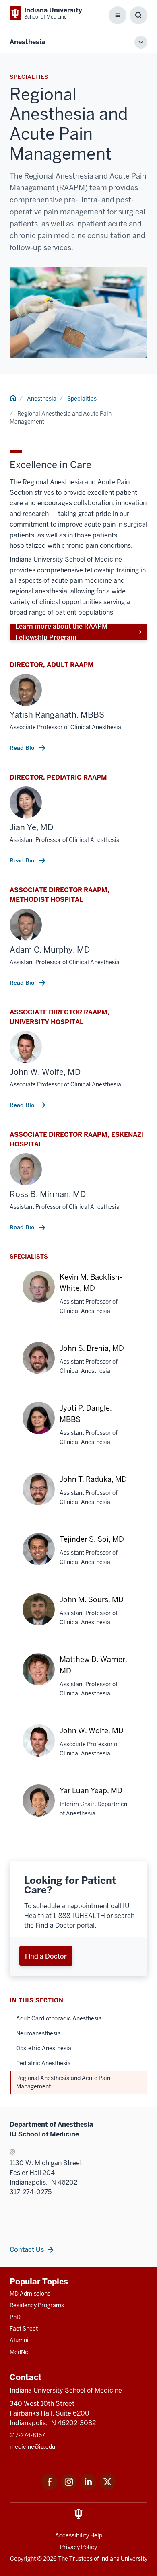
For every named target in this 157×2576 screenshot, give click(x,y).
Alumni (19, 2340)
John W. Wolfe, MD (92, 1731)
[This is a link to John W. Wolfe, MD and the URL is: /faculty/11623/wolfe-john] (39, 1749)
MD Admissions (30, 2294)
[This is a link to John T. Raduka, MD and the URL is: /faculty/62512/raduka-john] (39, 1493)
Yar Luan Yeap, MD (91, 1791)
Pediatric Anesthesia (43, 2063)
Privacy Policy (78, 2547)
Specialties (82, 399)
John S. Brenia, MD (92, 1348)
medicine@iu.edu (32, 2447)
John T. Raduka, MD (93, 1479)
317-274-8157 (27, 2435)
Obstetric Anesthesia (44, 2048)
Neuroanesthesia (38, 2033)
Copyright (23, 2559)
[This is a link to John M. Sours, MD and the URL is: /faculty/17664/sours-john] (39, 1614)
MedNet (20, 2352)
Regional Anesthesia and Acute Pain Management (63, 2082)
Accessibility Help (79, 2535)
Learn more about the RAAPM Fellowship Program (61, 632)
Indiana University (124, 2559)
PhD (15, 2317)
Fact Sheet (24, 2329)
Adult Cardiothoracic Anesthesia (59, 2018)
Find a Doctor (46, 1956)
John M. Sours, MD (92, 1600)
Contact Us (27, 2249)
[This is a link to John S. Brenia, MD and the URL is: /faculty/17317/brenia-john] (39, 1362)
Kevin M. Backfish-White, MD (91, 1283)
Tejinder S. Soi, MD (92, 1539)
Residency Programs (37, 2305)
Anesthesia (27, 42)
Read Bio (23, 748)
